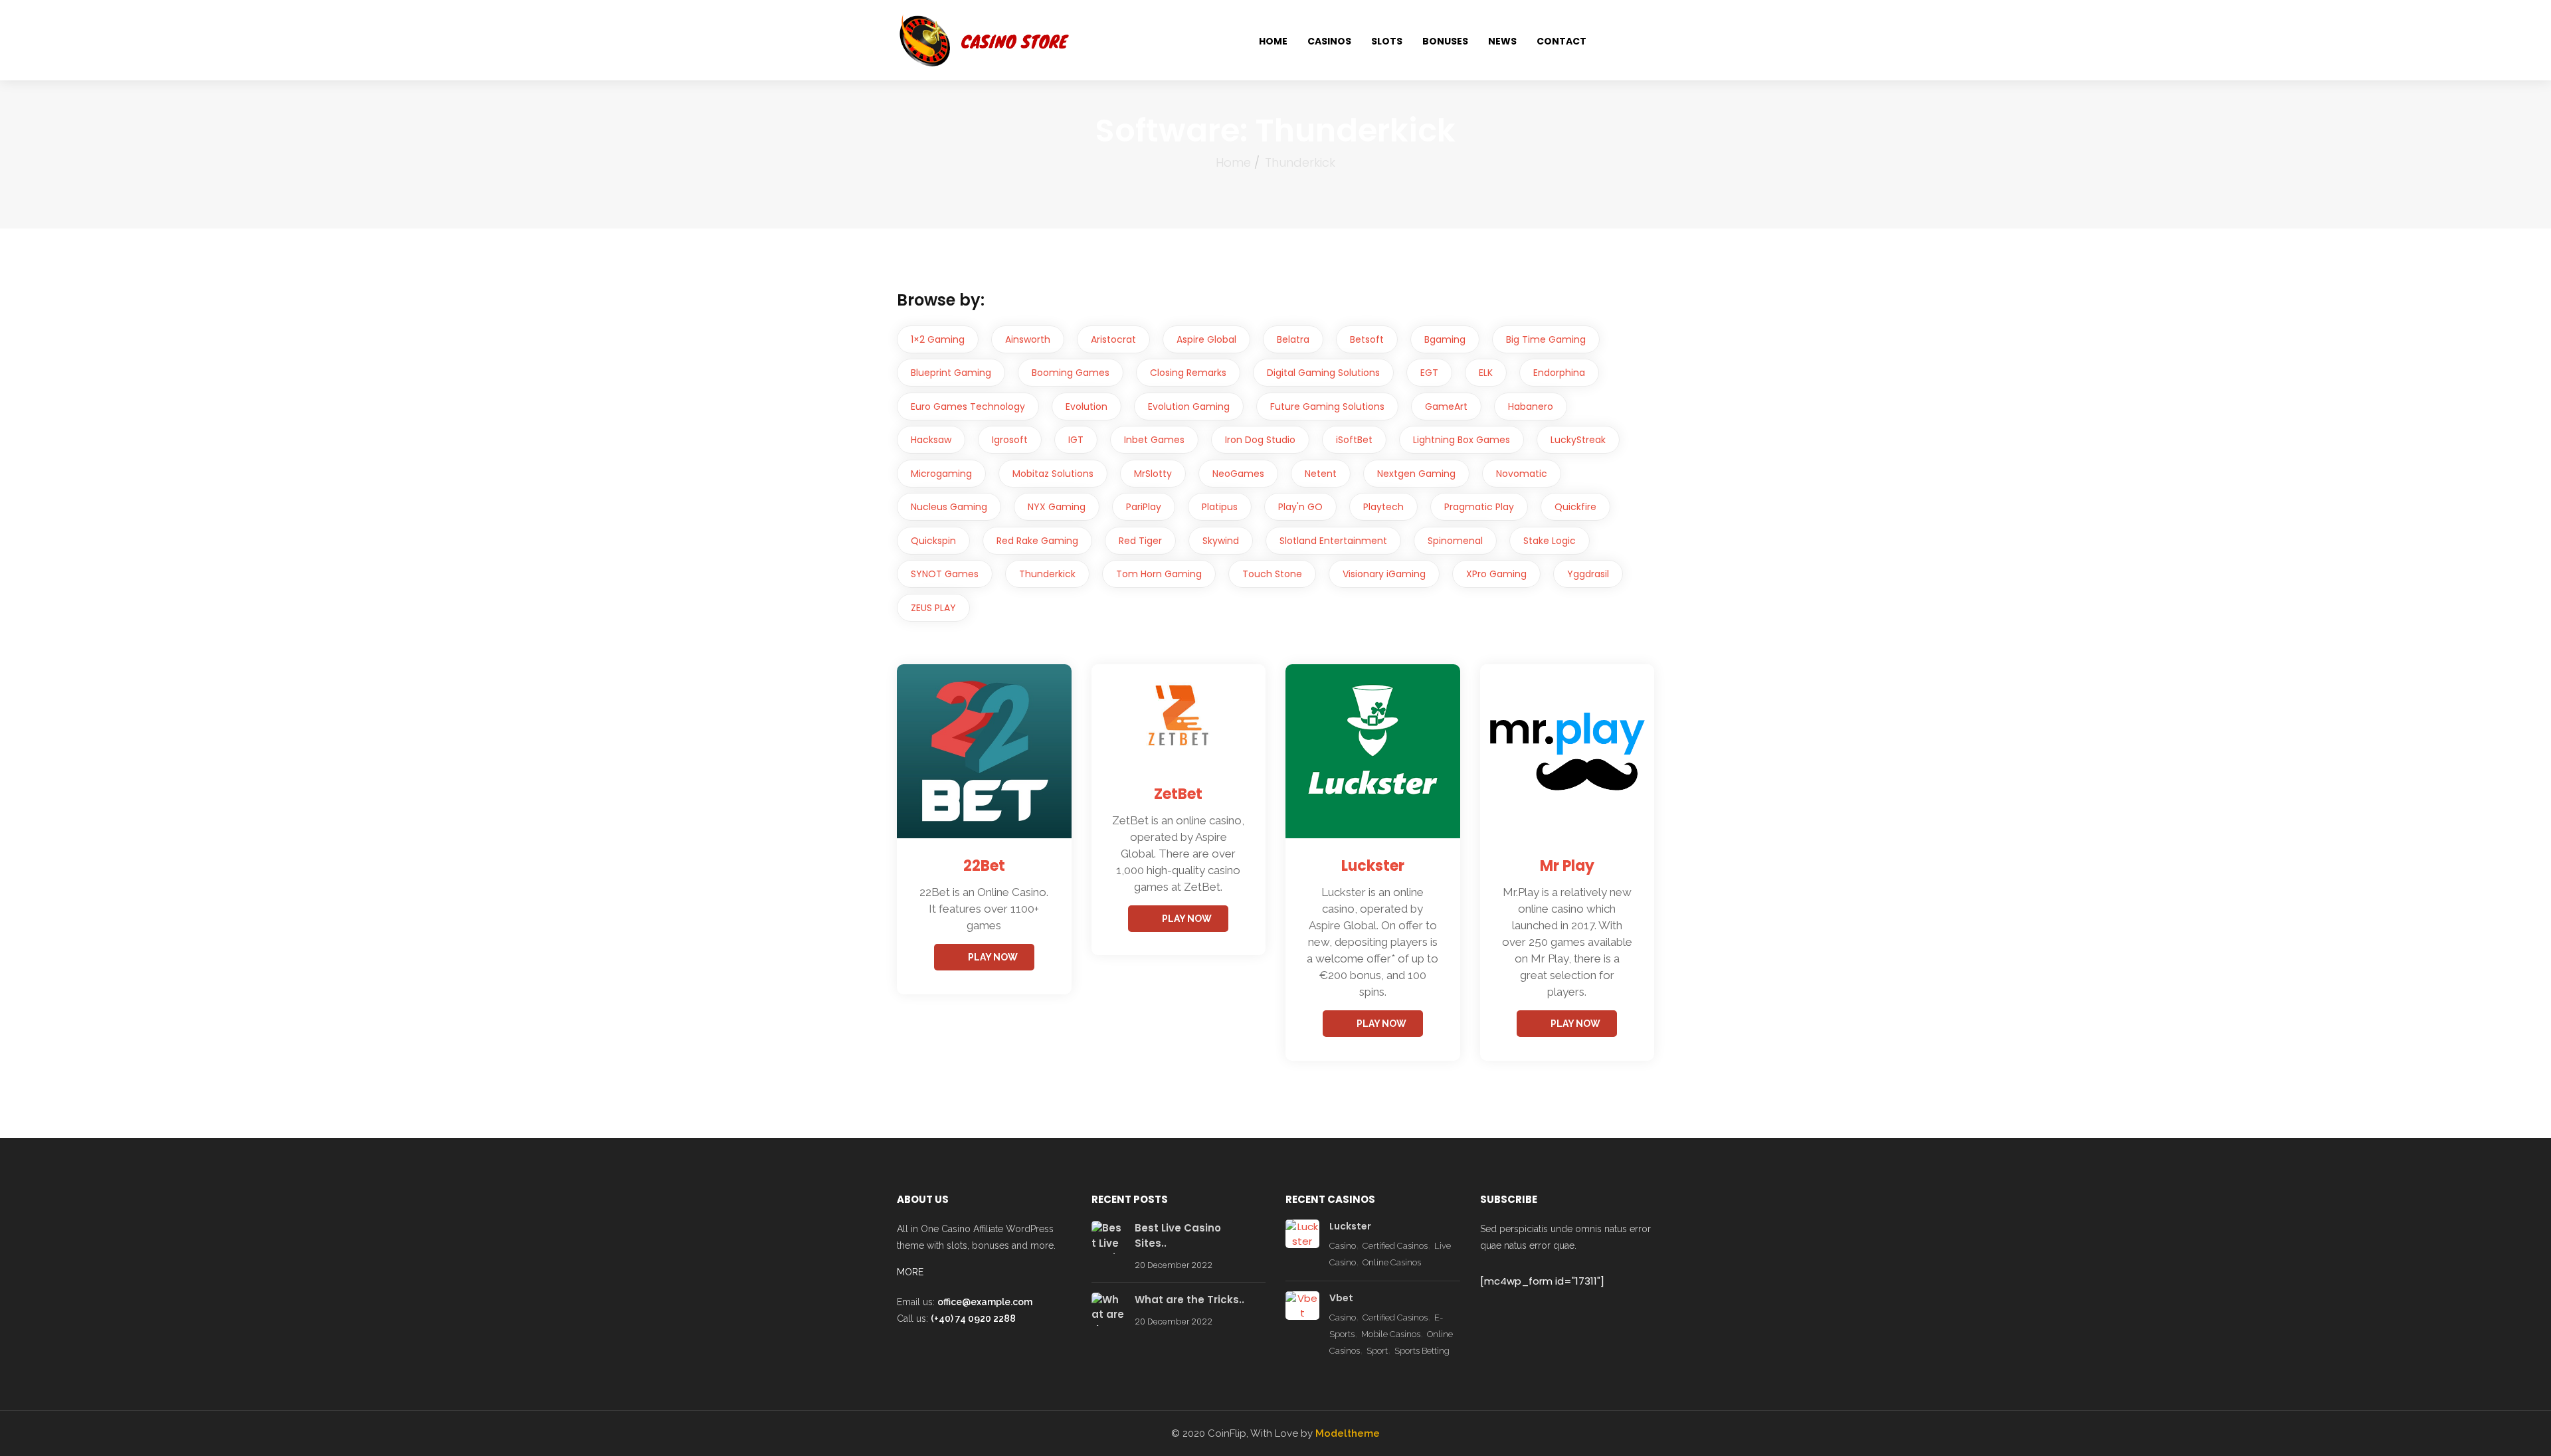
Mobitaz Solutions (1053, 474)
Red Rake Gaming (1037, 541)
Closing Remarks (1188, 373)
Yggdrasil (1588, 574)
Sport (1377, 1351)
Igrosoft (1010, 440)
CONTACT (1561, 41)
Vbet (1341, 1298)
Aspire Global (1206, 339)
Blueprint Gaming (951, 373)
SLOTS (1387, 41)
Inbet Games (1154, 440)
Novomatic (1522, 474)
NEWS (1502, 41)
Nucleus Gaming (949, 507)
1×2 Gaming (938, 339)
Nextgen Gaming (1416, 474)
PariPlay (1144, 507)
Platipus (1220, 507)
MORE (910, 1272)
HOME (1273, 41)
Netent (1321, 474)
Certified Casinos (1395, 1246)
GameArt (1446, 407)
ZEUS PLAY (933, 608)
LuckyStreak (1578, 440)
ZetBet (1178, 794)
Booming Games (1071, 373)
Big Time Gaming (1546, 339)
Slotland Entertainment (1333, 541)
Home (1233, 162)
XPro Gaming (1496, 574)
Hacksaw (931, 440)
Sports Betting (1422, 1351)
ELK (1486, 373)
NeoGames (1238, 474)
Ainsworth (1028, 339)
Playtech (1383, 507)
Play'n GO (1300, 507)
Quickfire (1575, 507)
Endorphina (1559, 373)
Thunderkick (1047, 574)
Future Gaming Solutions (1327, 407)
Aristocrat (1113, 339)
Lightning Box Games (1462, 440)
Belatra (1293, 339)
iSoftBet (1354, 440)
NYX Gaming (1057, 507)
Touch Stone (1272, 574)
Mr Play (1567, 866)
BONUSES (1445, 41)
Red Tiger (1140, 541)
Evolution (1087, 407)
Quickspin (933, 541)
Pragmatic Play (1479, 507)
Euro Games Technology (968, 407)
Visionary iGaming (1384, 574)
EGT (1429, 373)
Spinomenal (1455, 541)
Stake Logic (1550, 541)
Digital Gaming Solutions (1323, 373)
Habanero (1531, 407)
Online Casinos (1392, 1262)
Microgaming (941, 474)
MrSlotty (1153, 474)
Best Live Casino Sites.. (1178, 1235)
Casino (1343, 1246)
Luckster (1373, 866)
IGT (1076, 440)
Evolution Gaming (1189, 407)
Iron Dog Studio (1260, 440)
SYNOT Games (945, 574)
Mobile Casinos (1391, 1334)
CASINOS (1329, 41)
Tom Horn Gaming (1159, 574)
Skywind (1221, 541)
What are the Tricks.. (1189, 1300)
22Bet (984, 866)
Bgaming (1445, 339)
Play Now (993, 957)
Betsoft (1367, 339)
